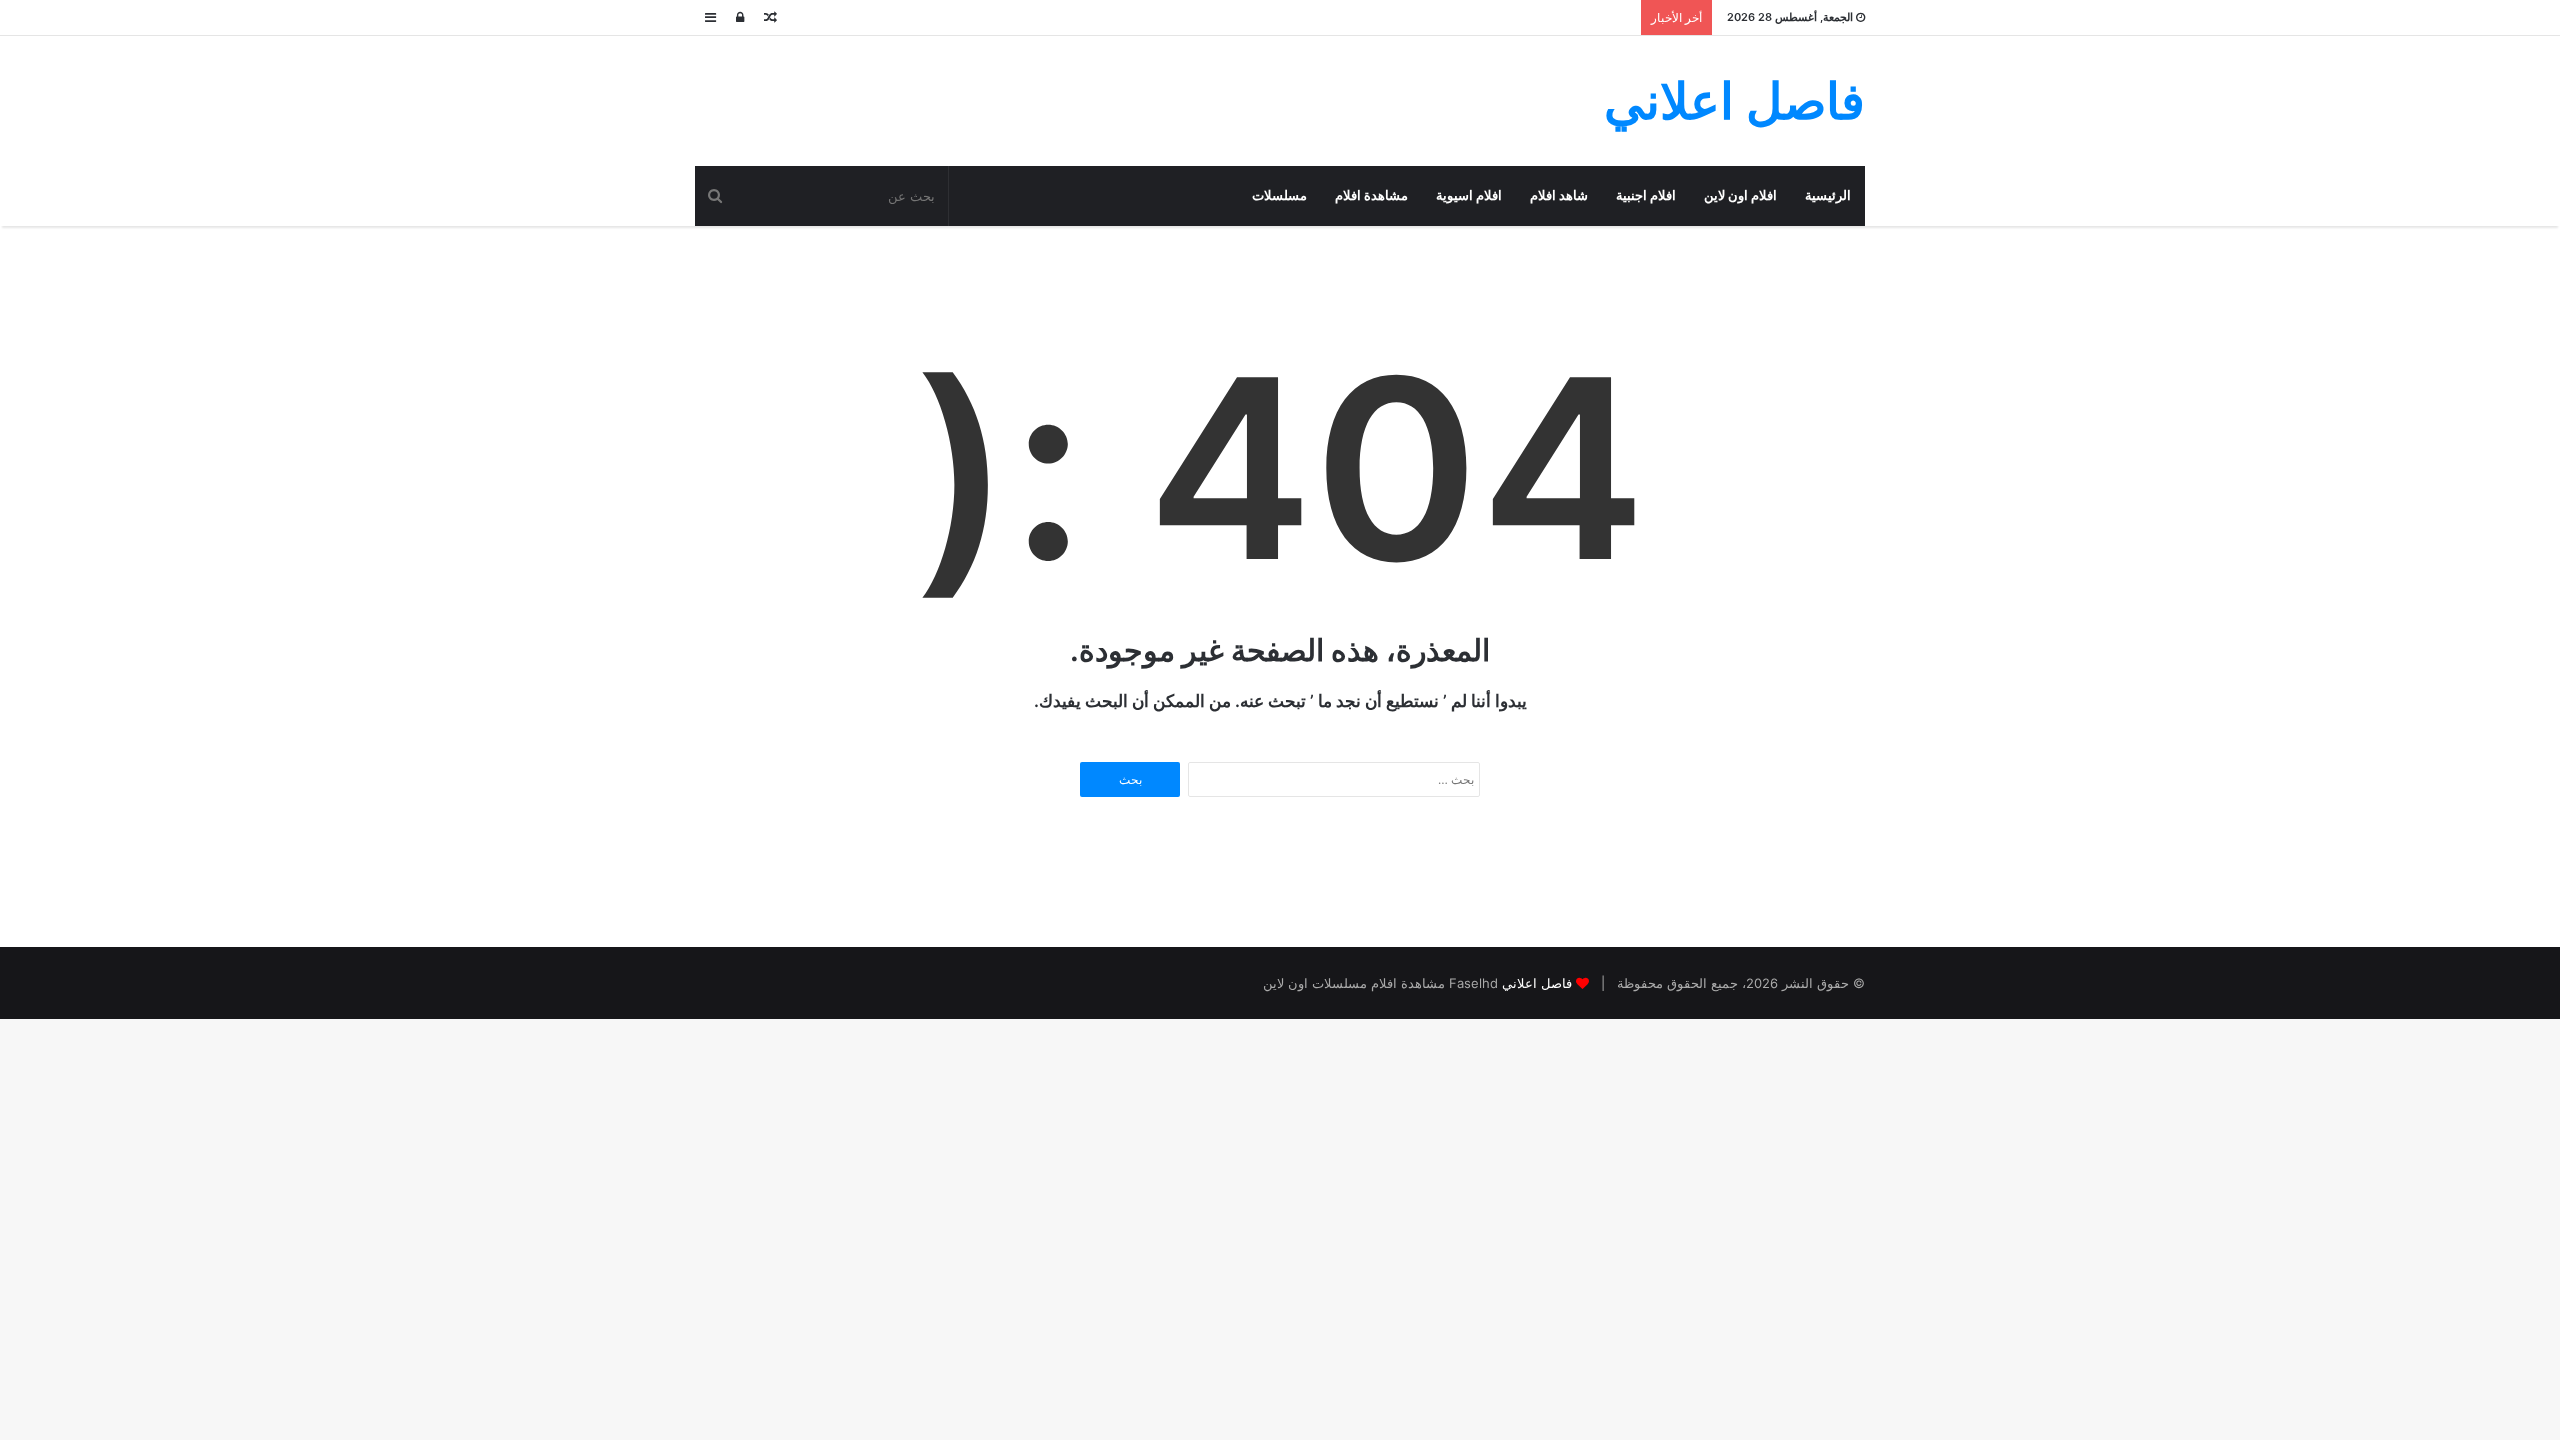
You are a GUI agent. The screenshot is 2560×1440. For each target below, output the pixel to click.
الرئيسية (1828, 195)
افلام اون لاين (1740, 195)
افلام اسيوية (1469, 195)
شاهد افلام (1559, 195)
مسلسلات (1279, 195)
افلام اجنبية (1646, 195)
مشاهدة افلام (1371, 195)
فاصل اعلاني (1537, 983)
